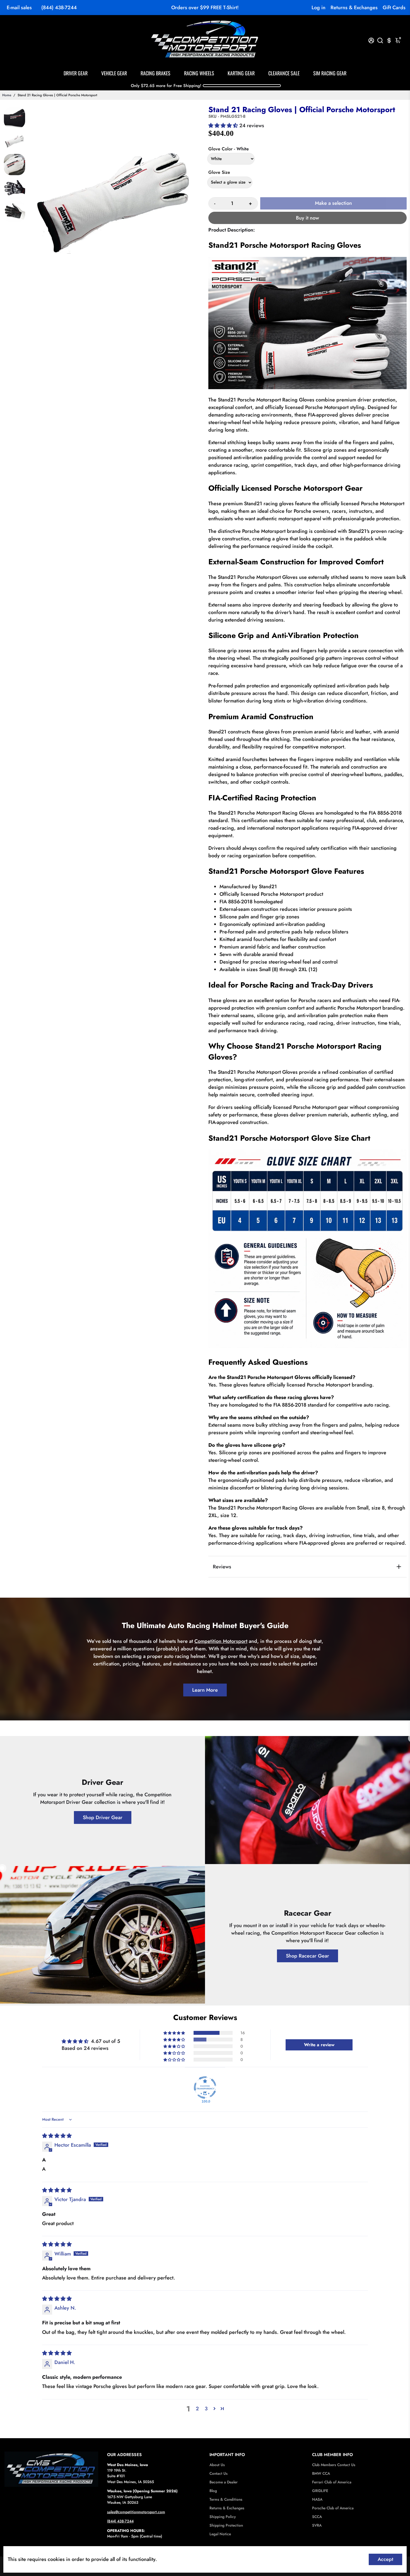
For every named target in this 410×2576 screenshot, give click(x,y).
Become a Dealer (224, 2482)
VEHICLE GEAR (114, 73)
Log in (319, 8)
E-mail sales (19, 8)
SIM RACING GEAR (330, 73)
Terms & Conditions (226, 2499)
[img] (57, 2136)
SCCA (317, 2517)
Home (7, 95)
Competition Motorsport (221, 1641)
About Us (217, 2465)
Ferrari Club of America (332, 2482)
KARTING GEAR (241, 73)
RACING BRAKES (155, 73)
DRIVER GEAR (76, 73)
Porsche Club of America (333, 2508)
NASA (317, 2499)
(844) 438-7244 (59, 8)
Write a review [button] (319, 2045)
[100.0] (205, 2088)
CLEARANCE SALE (284, 73)
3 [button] (206, 2409)
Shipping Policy (223, 2517)
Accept (385, 2559)
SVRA (317, 2525)
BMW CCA (321, 2473)
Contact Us (219, 2473)
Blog (213, 2491)
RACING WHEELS (199, 73)
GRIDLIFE (320, 2491)
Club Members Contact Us (334, 2465)
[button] (224, 126)
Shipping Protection (226, 2525)
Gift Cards (394, 8)
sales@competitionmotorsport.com (136, 2512)
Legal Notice (220, 2534)
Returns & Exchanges (354, 8)
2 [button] (197, 2409)
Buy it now (307, 218)
